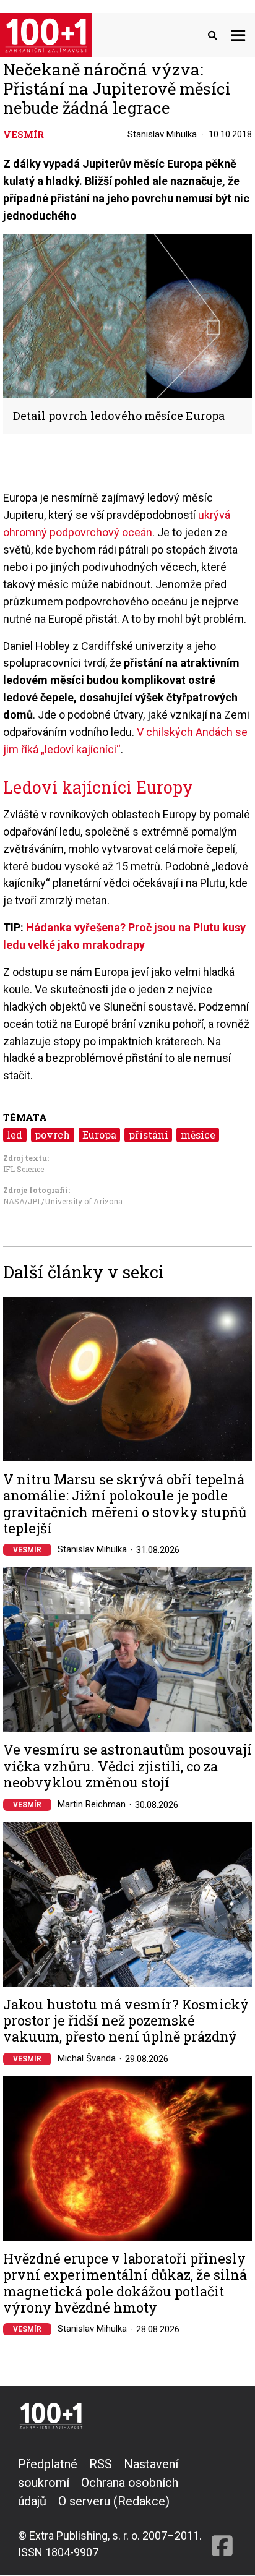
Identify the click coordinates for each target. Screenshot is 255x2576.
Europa (99, 1135)
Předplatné (48, 2464)
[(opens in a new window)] (222, 2508)
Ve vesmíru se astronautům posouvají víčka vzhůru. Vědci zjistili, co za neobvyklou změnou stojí (127, 1766)
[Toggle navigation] (238, 35)
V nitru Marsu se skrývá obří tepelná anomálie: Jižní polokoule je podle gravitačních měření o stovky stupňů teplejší (125, 1504)
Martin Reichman (92, 1804)
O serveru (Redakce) (114, 2501)
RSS (101, 2464)
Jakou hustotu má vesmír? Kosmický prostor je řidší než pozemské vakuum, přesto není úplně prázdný (126, 2021)
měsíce (198, 1135)
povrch (52, 1135)
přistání (149, 1135)
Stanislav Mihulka (162, 134)
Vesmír (27, 1550)
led (15, 1135)
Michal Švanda (87, 2058)
